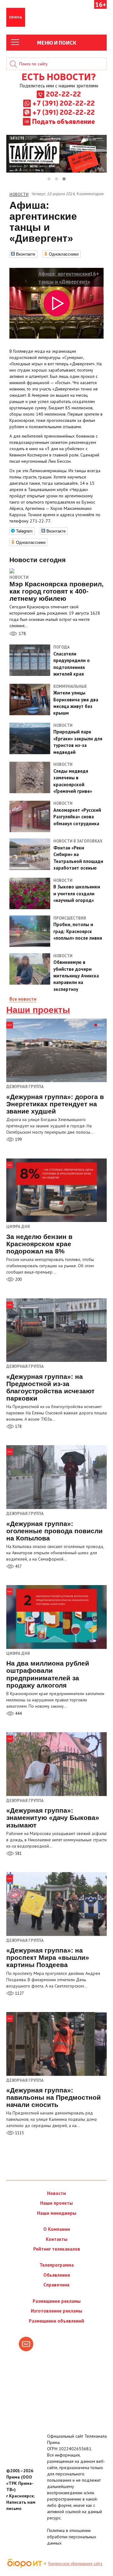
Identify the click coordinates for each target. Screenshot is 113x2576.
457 (18, 1566)
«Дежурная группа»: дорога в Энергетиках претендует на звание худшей (55, 1104)
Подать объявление (63, 121)
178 (22, 633)
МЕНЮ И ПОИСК (57, 42)
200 (18, 1279)
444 (18, 1714)
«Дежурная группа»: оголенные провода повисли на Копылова (54, 1531)
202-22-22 (63, 94)
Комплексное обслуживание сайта (75, 2563)
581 (18, 1853)
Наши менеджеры (57, 2213)
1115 (19, 2133)
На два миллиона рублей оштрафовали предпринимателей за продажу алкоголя (48, 1674)
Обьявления (57, 2275)
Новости (19, 577)
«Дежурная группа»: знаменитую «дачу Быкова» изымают (53, 1818)
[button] (49, 179)
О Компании (57, 2229)
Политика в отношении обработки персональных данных (72, 2537)
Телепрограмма (57, 2265)
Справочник (56, 2285)
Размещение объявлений (56, 2321)
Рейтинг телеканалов (57, 2249)
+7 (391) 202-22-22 (64, 103)
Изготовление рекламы (56, 2311)
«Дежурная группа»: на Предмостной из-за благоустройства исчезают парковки (50, 1387)
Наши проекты (38, 1010)
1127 (19, 1993)
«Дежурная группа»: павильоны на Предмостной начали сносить (54, 2097)
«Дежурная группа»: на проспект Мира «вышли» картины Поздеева (48, 1957)
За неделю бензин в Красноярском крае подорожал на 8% (39, 1244)
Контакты (57, 2239)
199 (18, 1139)
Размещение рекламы (57, 2301)
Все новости (23, 999)
